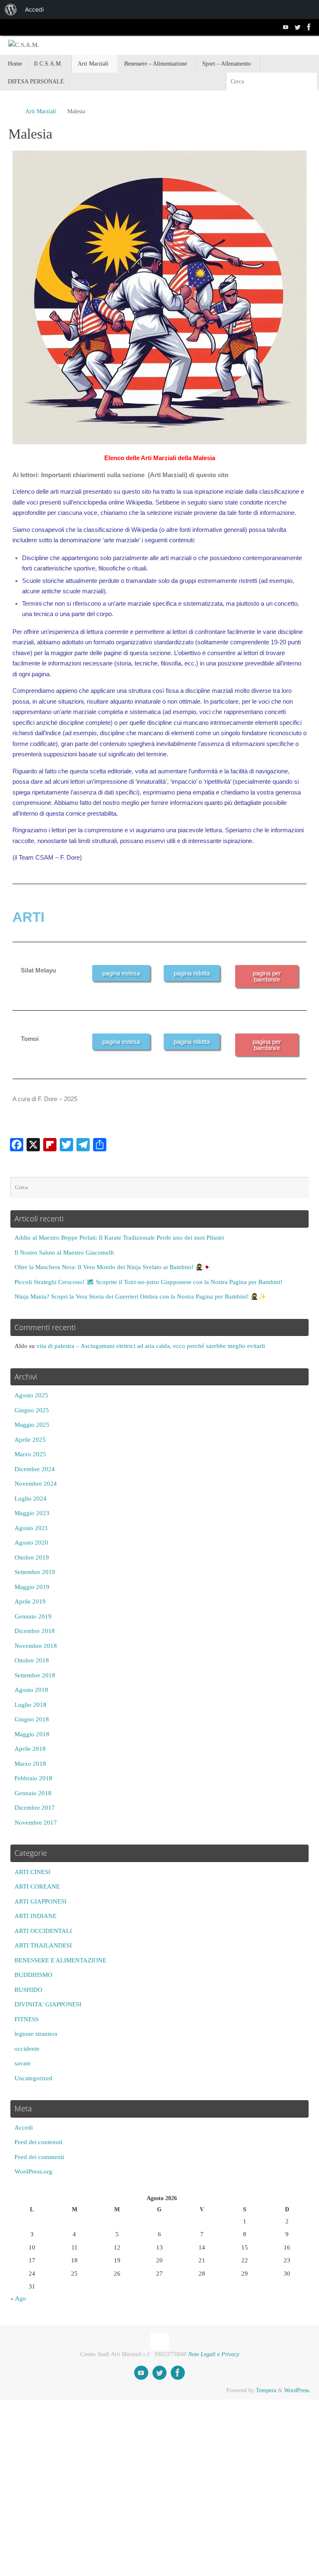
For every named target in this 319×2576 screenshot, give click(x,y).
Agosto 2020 (31, 1543)
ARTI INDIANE (36, 1916)
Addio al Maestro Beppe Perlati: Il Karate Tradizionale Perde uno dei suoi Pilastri (119, 1238)
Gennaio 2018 (33, 1793)
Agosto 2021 (31, 1528)
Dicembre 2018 (35, 1631)
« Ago (18, 2298)
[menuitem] (11, 10)
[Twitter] (297, 27)
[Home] (12, 111)
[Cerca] (310, 82)
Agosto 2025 (31, 1395)
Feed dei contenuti (38, 2142)
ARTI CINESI (32, 1872)
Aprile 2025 (30, 1440)
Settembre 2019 (35, 1572)
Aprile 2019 (30, 1601)
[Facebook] (309, 27)
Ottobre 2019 (32, 1557)
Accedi (24, 2128)
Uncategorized (33, 2078)
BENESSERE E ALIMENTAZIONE (60, 1960)
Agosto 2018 (31, 1690)
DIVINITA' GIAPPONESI (48, 2004)
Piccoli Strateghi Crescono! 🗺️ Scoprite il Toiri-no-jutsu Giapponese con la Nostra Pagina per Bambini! (148, 1282)
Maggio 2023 (32, 1513)
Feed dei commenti (39, 2157)
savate (23, 2063)
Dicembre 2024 (35, 1469)
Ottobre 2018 (32, 1660)
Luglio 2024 (31, 1499)
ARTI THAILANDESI (43, 1945)
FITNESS (27, 2019)
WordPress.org (33, 2171)
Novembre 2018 (36, 1646)
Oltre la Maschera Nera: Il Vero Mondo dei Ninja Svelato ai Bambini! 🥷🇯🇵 (113, 1267)
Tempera (266, 2390)
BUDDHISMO (33, 1975)
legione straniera (36, 2034)
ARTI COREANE (37, 1886)
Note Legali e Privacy (214, 2354)
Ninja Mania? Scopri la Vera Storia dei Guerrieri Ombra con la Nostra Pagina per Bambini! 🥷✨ (140, 1297)
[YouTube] (286, 27)
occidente (27, 2049)
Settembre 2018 (35, 1675)
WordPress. (297, 2390)
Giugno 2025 (32, 1410)
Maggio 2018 (32, 1734)
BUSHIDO (28, 1990)
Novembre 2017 (36, 1823)
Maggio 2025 (32, 1425)
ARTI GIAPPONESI (40, 1901)
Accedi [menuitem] (34, 9)
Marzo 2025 (30, 1454)
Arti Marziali (41, 111)
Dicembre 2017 (35, 1808)
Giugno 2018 (32, 1719)
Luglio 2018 (31, 1705)
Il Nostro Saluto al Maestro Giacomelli (64, 1253)
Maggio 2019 (32, 1587)
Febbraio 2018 (33, 1778)
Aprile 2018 (30, 1749)
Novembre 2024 (36, 1484)
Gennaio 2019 (33, 1616)
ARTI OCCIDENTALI (43, 1931)
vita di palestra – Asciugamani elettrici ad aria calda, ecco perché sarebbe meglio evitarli (151, 1346)
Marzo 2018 (30, 1764)
